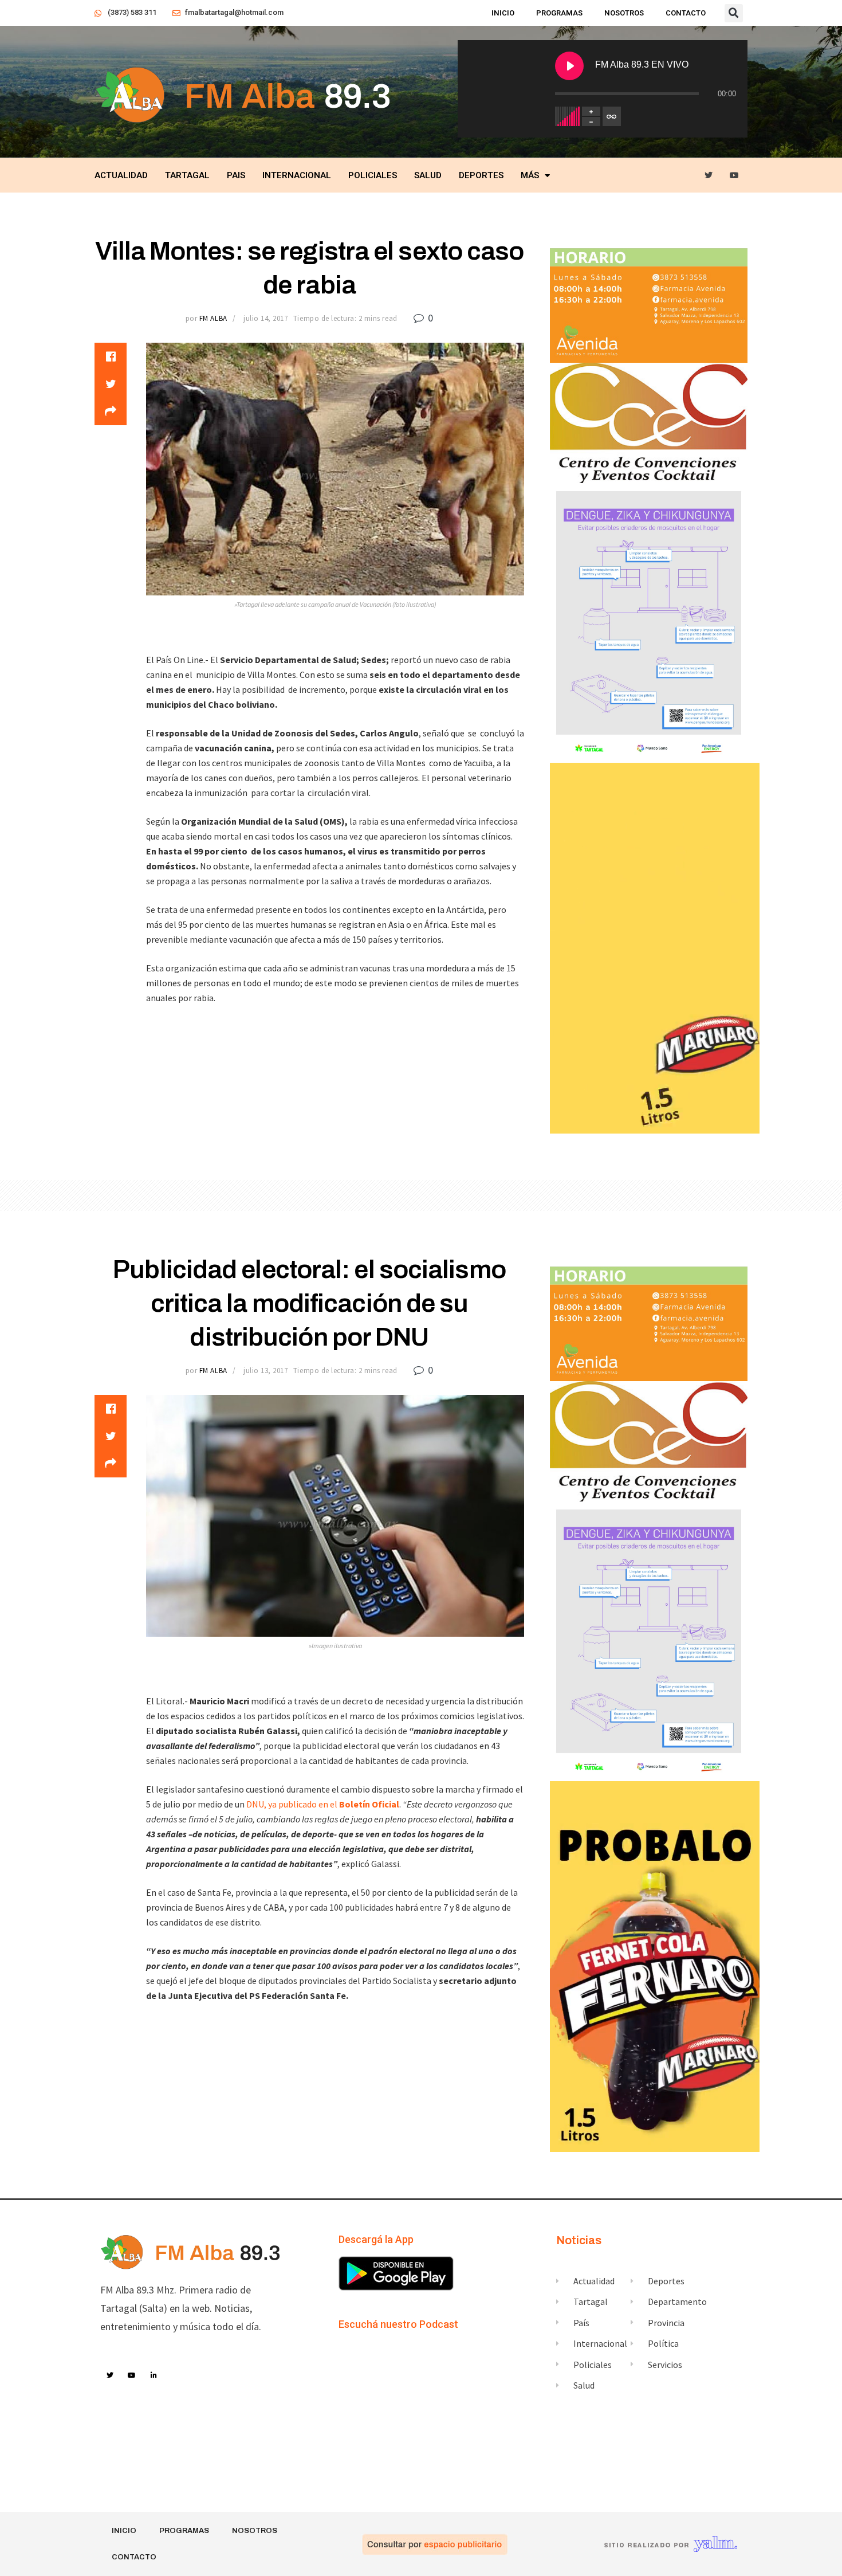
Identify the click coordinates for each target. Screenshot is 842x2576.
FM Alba (213, 318)
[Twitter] (709, 176)
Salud (428, 175)
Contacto (686, 13)
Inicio (503, 13)
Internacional (297, 175)
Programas (559, 13)
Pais (236, 175)
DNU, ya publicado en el (323, 1804)
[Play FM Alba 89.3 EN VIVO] (569, 66)
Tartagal (187, 175)
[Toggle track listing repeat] (612, 116)
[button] (734, 13)
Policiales (373, 175)
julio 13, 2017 (265, 1371)
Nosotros (624, 13)
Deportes (481, 175)
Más (530, 175)
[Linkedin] (154, 2375)
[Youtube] (735, 176)
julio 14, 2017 (265, 318)
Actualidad (121, 175)
